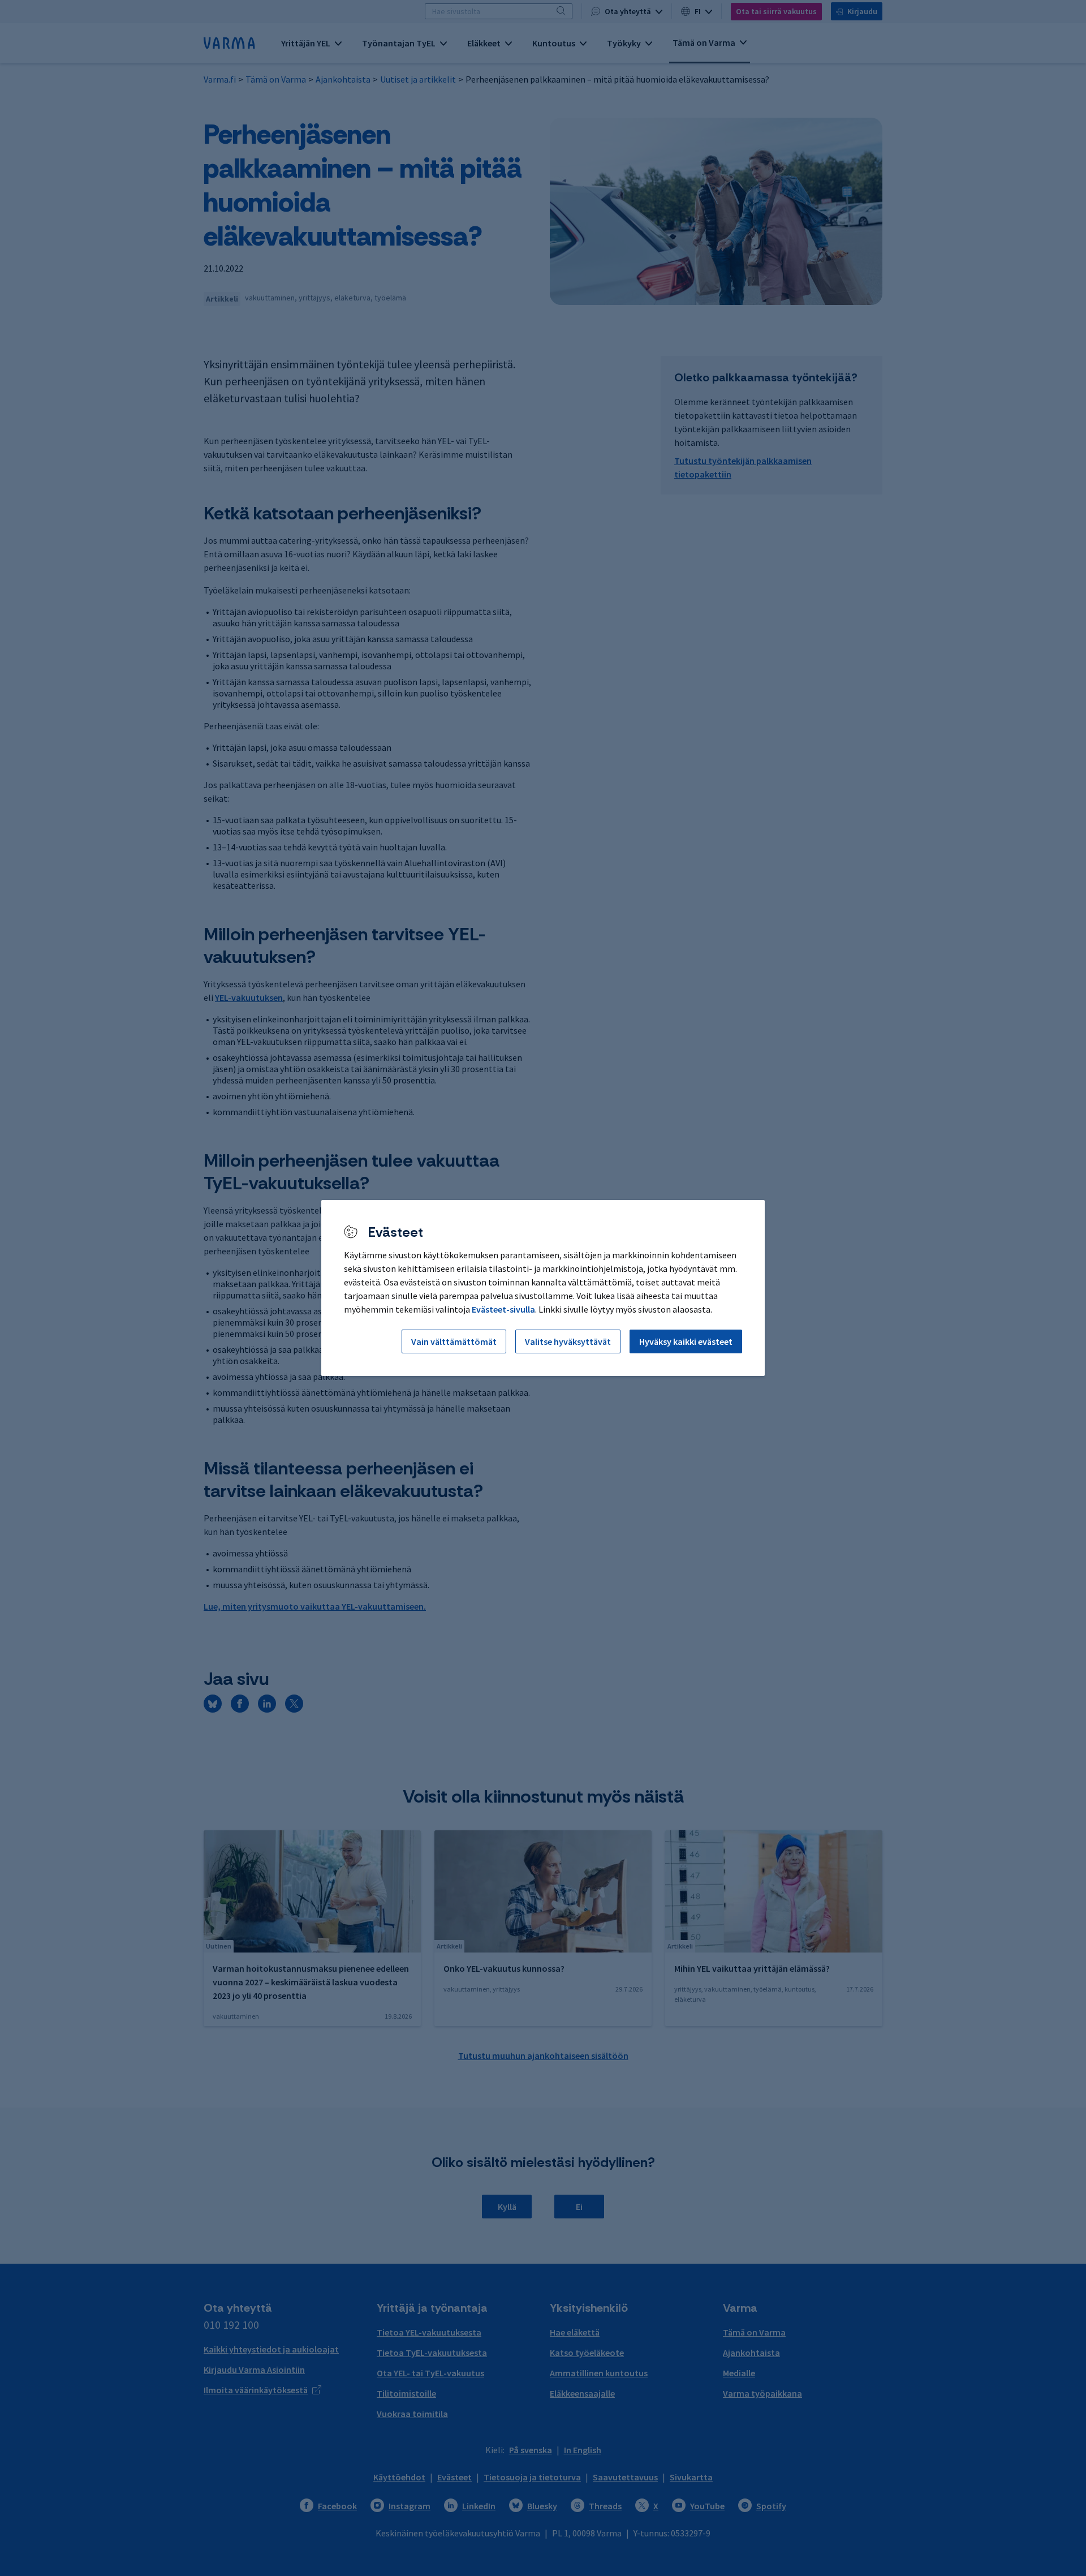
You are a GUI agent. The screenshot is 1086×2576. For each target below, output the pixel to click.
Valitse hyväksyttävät (568, 1341)
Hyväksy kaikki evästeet (686, 1341)
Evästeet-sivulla (503, 1309)
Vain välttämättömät (454, 1341)
